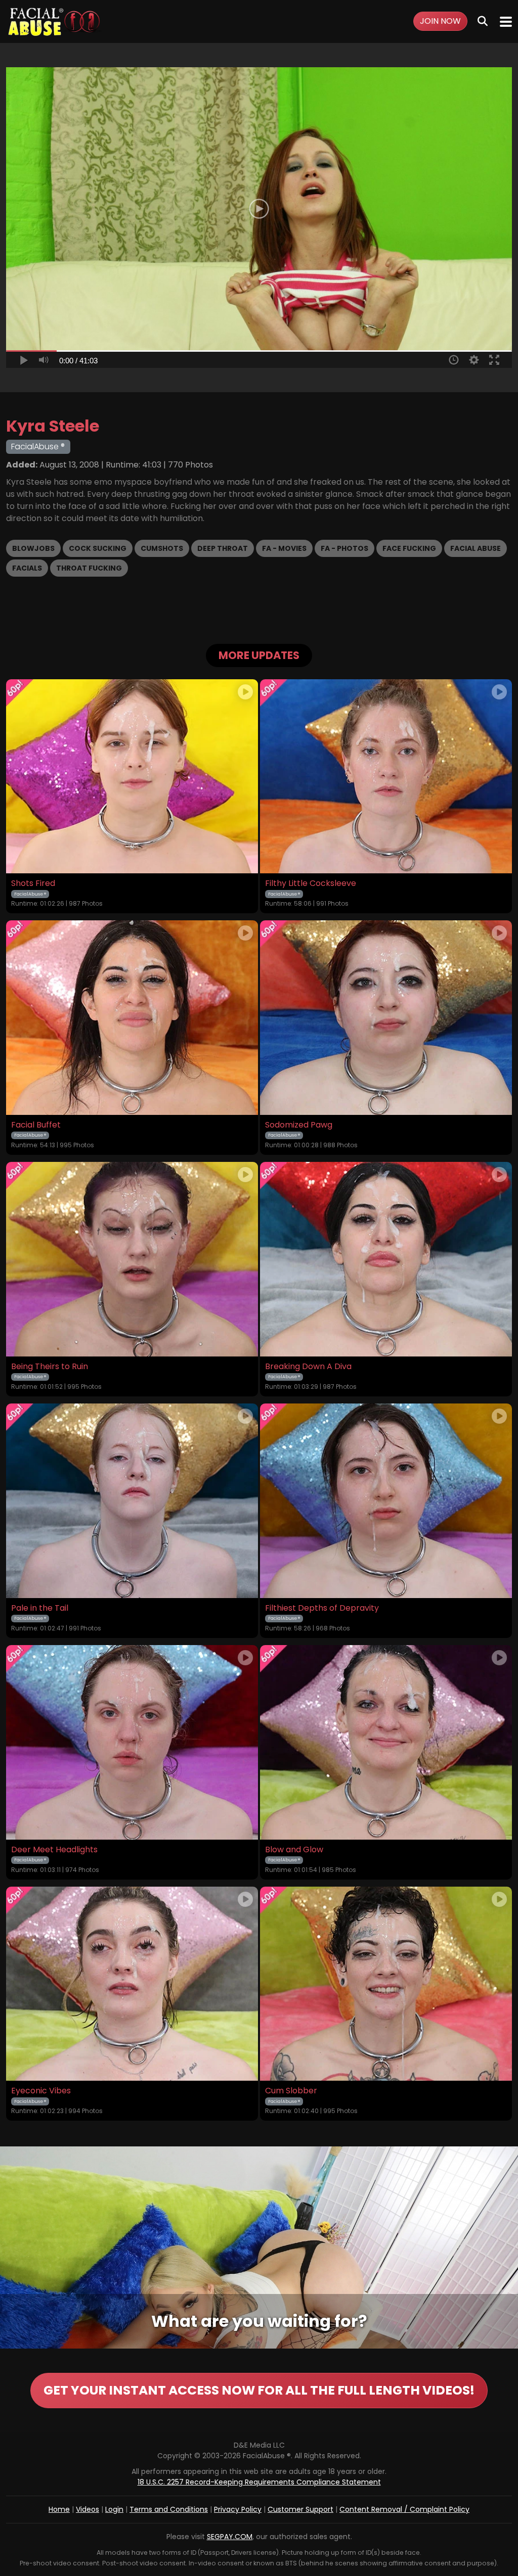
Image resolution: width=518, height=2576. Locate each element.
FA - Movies (284, 548)
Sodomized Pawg (299, 1125)
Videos (88, 2509)
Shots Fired (33, 883)
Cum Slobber (291, 2091)
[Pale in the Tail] (132, 1501)
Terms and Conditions (169, 2509)
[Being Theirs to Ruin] (132, 1259)
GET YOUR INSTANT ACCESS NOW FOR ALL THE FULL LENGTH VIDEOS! (259, 2390)
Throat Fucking (89, 568)
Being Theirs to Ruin (50, 1367)
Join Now (440, 21)
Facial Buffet (36, 1125)
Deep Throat (223, 548)
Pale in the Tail (40, 1608)
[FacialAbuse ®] (54, 21)
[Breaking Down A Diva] (386, 1259)
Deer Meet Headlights (54, 1850)
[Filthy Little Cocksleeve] (386, 777)
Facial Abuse (476, 548)
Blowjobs (33, 548)
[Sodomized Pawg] (386, 1018)
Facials (27, 568)
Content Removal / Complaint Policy (404, 2509)
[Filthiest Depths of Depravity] (386, 1501)
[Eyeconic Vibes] (132, 1984)
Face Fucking (409, 548)
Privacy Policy (238, 2509)
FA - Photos (344, 548)
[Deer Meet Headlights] (132, 1742)
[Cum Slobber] (386, 1984)
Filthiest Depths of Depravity (322, 1608)
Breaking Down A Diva (308, 1367)
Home (59, 2509)
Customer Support (300, 2509)
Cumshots (162, 548)
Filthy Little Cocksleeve (311, 883)
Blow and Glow (294, 1850)
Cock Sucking (98, 548)
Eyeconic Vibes (41, 2091)
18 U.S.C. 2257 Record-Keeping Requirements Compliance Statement (259, 2482)
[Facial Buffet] (132, 1018)
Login (114, 2509)
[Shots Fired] (132, 777)
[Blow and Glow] (386, 1742)
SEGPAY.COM (230, 2537)
